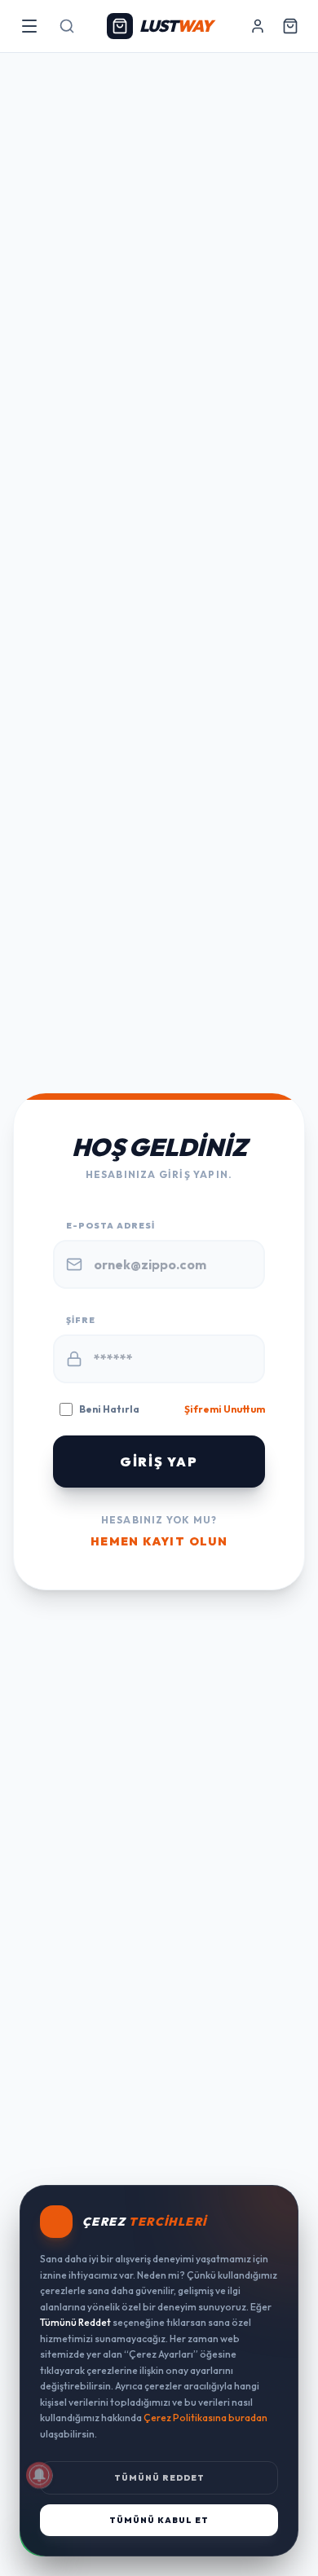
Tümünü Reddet (159, 2478)
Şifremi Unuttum (225, 1409)
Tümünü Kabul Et (159, 2520)
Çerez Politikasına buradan (205, 2418)
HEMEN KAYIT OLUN (159, 1541)
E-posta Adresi (110, 1226)
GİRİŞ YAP (159, 1462)
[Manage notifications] (39, 2475)
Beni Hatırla (109, 1409)
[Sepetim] (290, 26)
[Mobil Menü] (29, 26)
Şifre (81, 1320)
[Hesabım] (258, 26)
